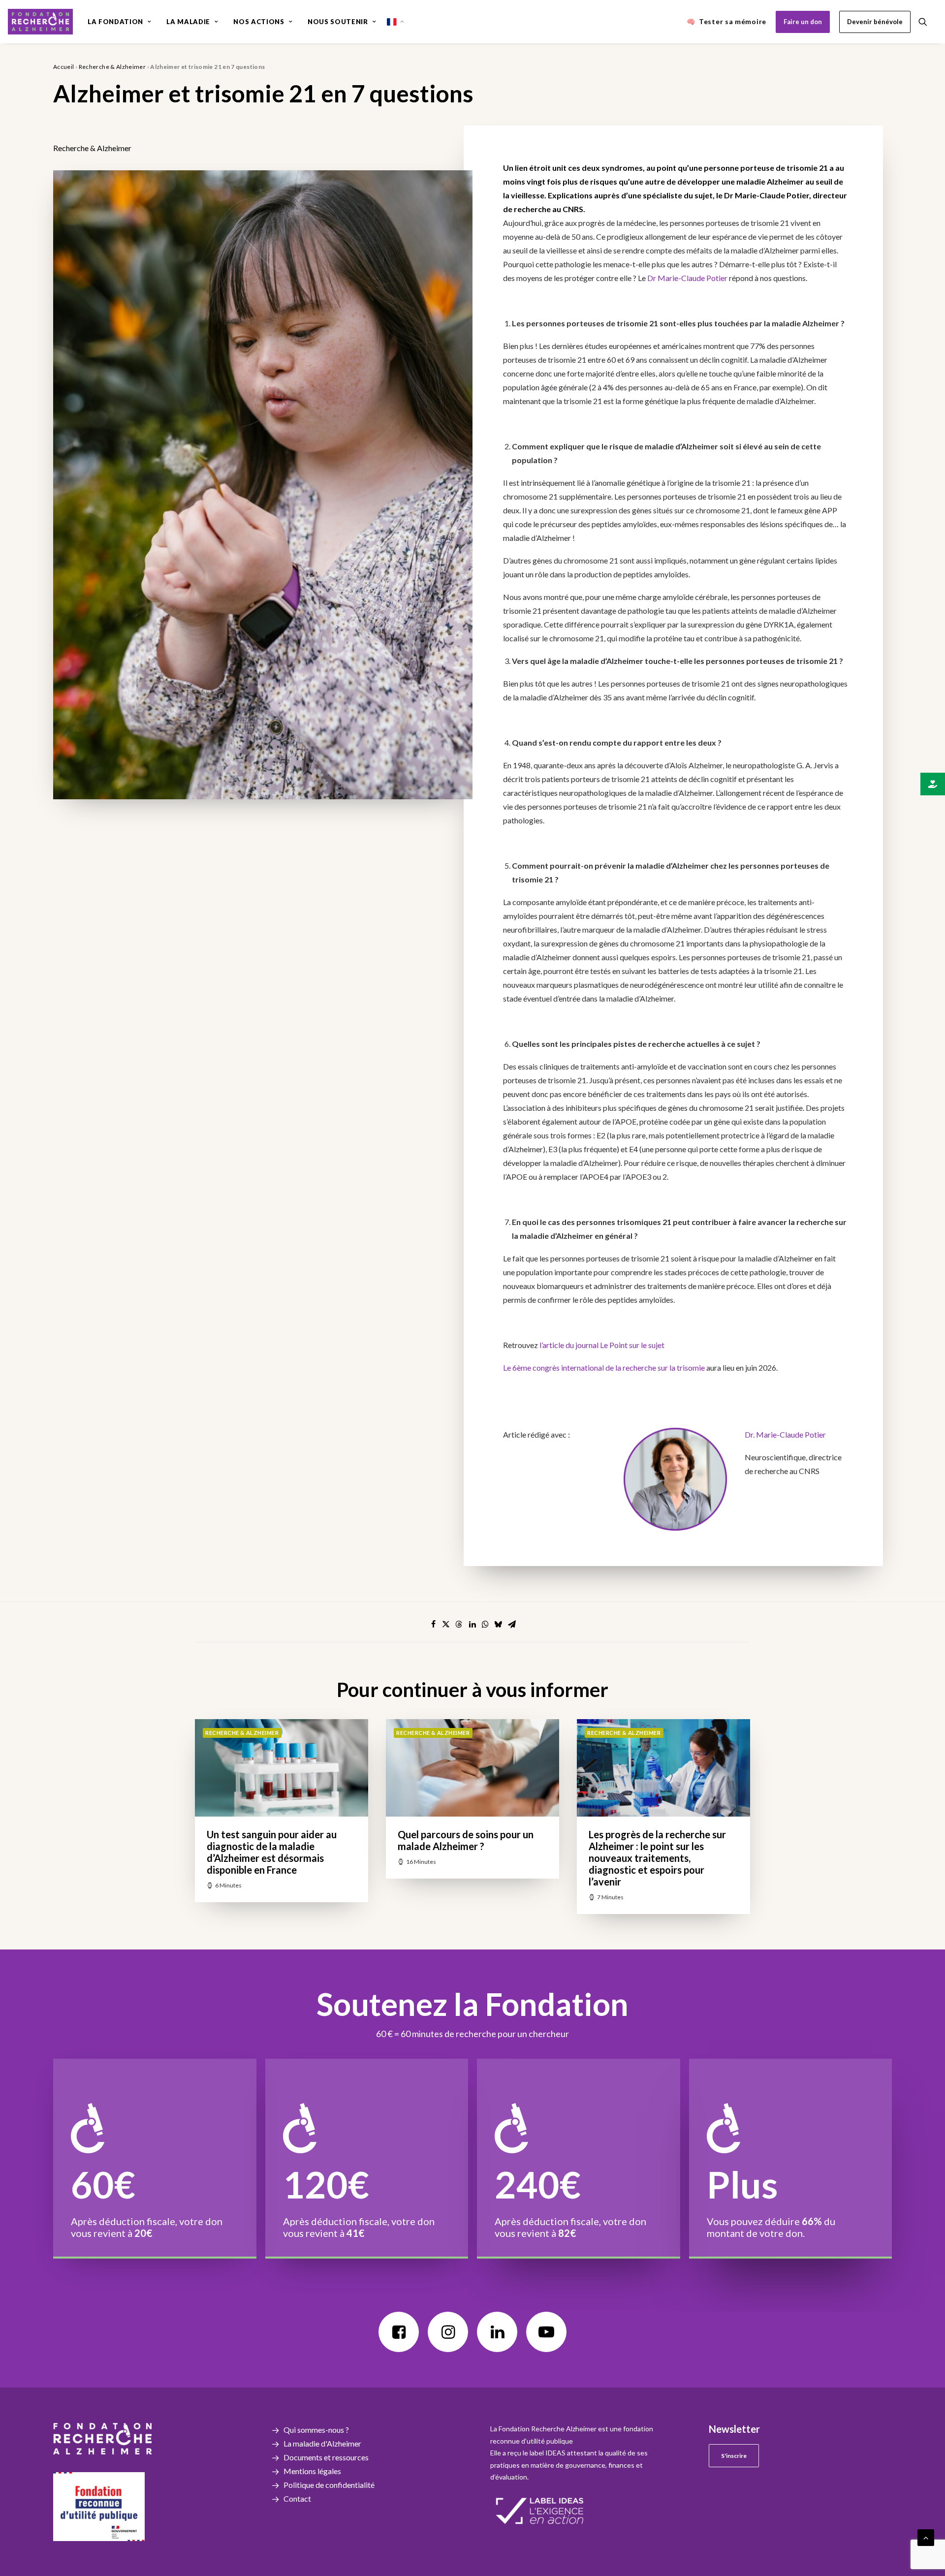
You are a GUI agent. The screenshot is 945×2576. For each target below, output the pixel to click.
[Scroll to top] (926, 2536)
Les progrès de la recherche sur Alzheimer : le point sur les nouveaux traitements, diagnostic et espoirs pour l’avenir (657, 1858)
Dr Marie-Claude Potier (687, 278)
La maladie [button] (188, 22)
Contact (297, 2498)
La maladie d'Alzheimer (322, 2443)
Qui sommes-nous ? (316, 2430)
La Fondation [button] (115, 22)
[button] (927, 22)
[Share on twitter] (446, 1624)
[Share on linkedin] (472, 1624)
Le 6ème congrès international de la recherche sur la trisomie (604, 1367)
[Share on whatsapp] (485, 1624)
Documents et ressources (326, 2457)
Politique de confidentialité (329, 2485)
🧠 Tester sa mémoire (726, 21)
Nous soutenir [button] (338, 22)
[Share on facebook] (433, 1624)
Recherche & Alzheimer (112, 67)
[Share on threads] (459, 1624)
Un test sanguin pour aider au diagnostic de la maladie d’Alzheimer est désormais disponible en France (272, 1852)
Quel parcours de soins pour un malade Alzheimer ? (466, 1840)
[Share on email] (512, 1624)
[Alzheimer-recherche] (40, 22)
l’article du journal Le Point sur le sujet (602, 1345)
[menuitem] (119, 22)
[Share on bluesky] (498, 1624)
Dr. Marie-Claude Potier (785, 1434)
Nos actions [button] (259, 22)
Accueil (64, 67)
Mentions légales (312, 2471)
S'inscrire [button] (734, 2456)
